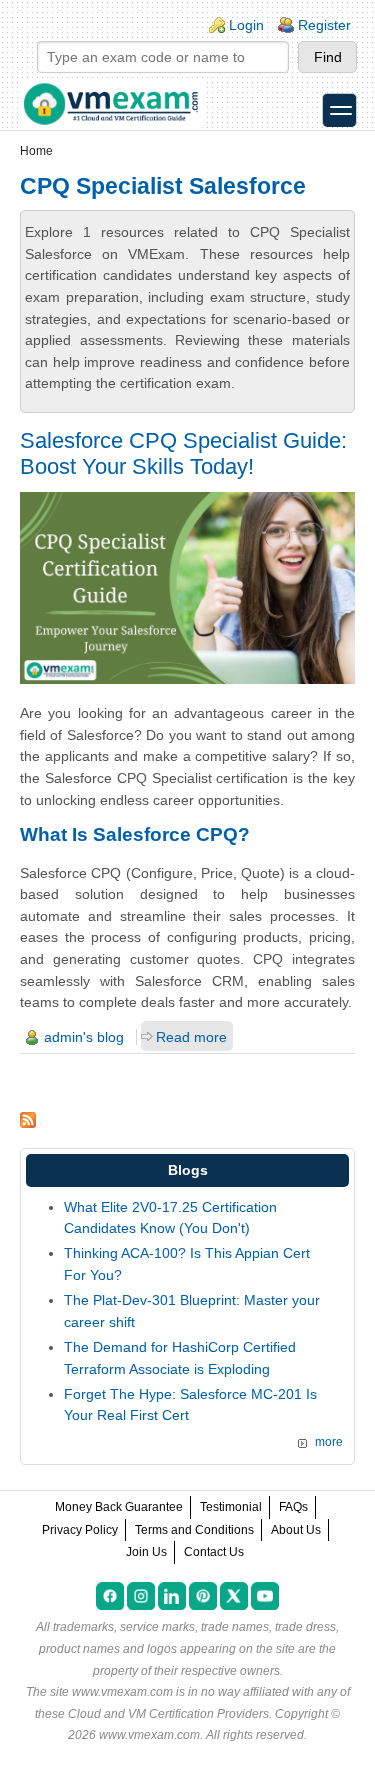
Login (246, 25)
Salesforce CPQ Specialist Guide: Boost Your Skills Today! (183, 453)
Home (36, 151)
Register (324, 25)
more (329, 1442)
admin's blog (84, 1037)
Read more (191, 1037)
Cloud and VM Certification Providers (168, 1714)
